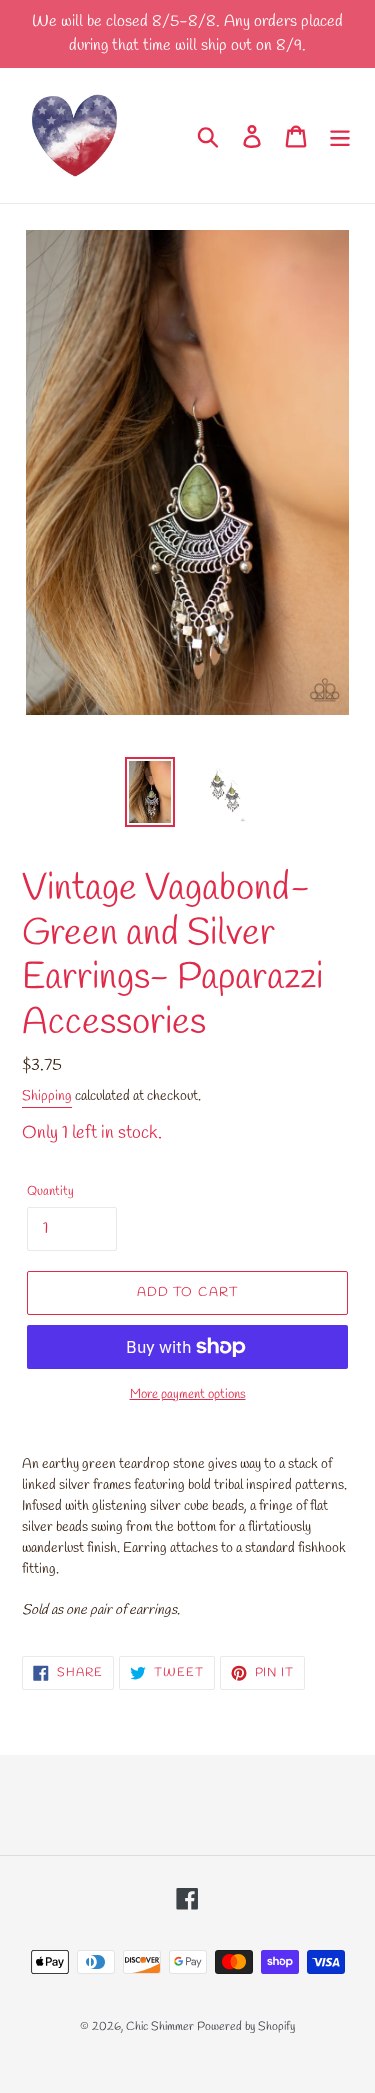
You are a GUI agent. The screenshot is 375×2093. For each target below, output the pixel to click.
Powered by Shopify (246, 2027)
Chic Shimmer (160, 2027)
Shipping (47, 1096)
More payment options (188, 1394)
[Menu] (340, 135)
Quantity (50, 1191)
